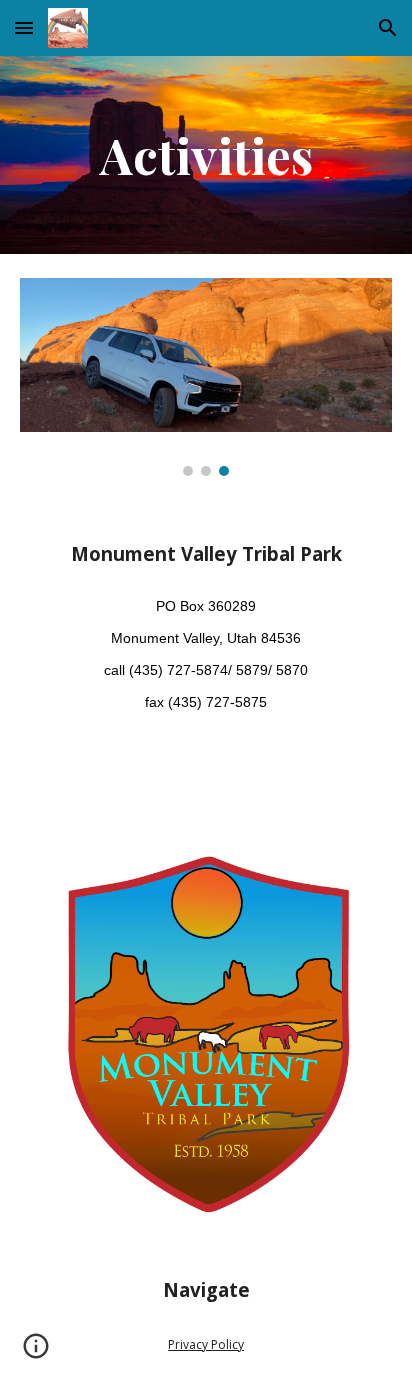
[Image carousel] (206, 377)
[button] (24, 27)
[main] (206, 155)
